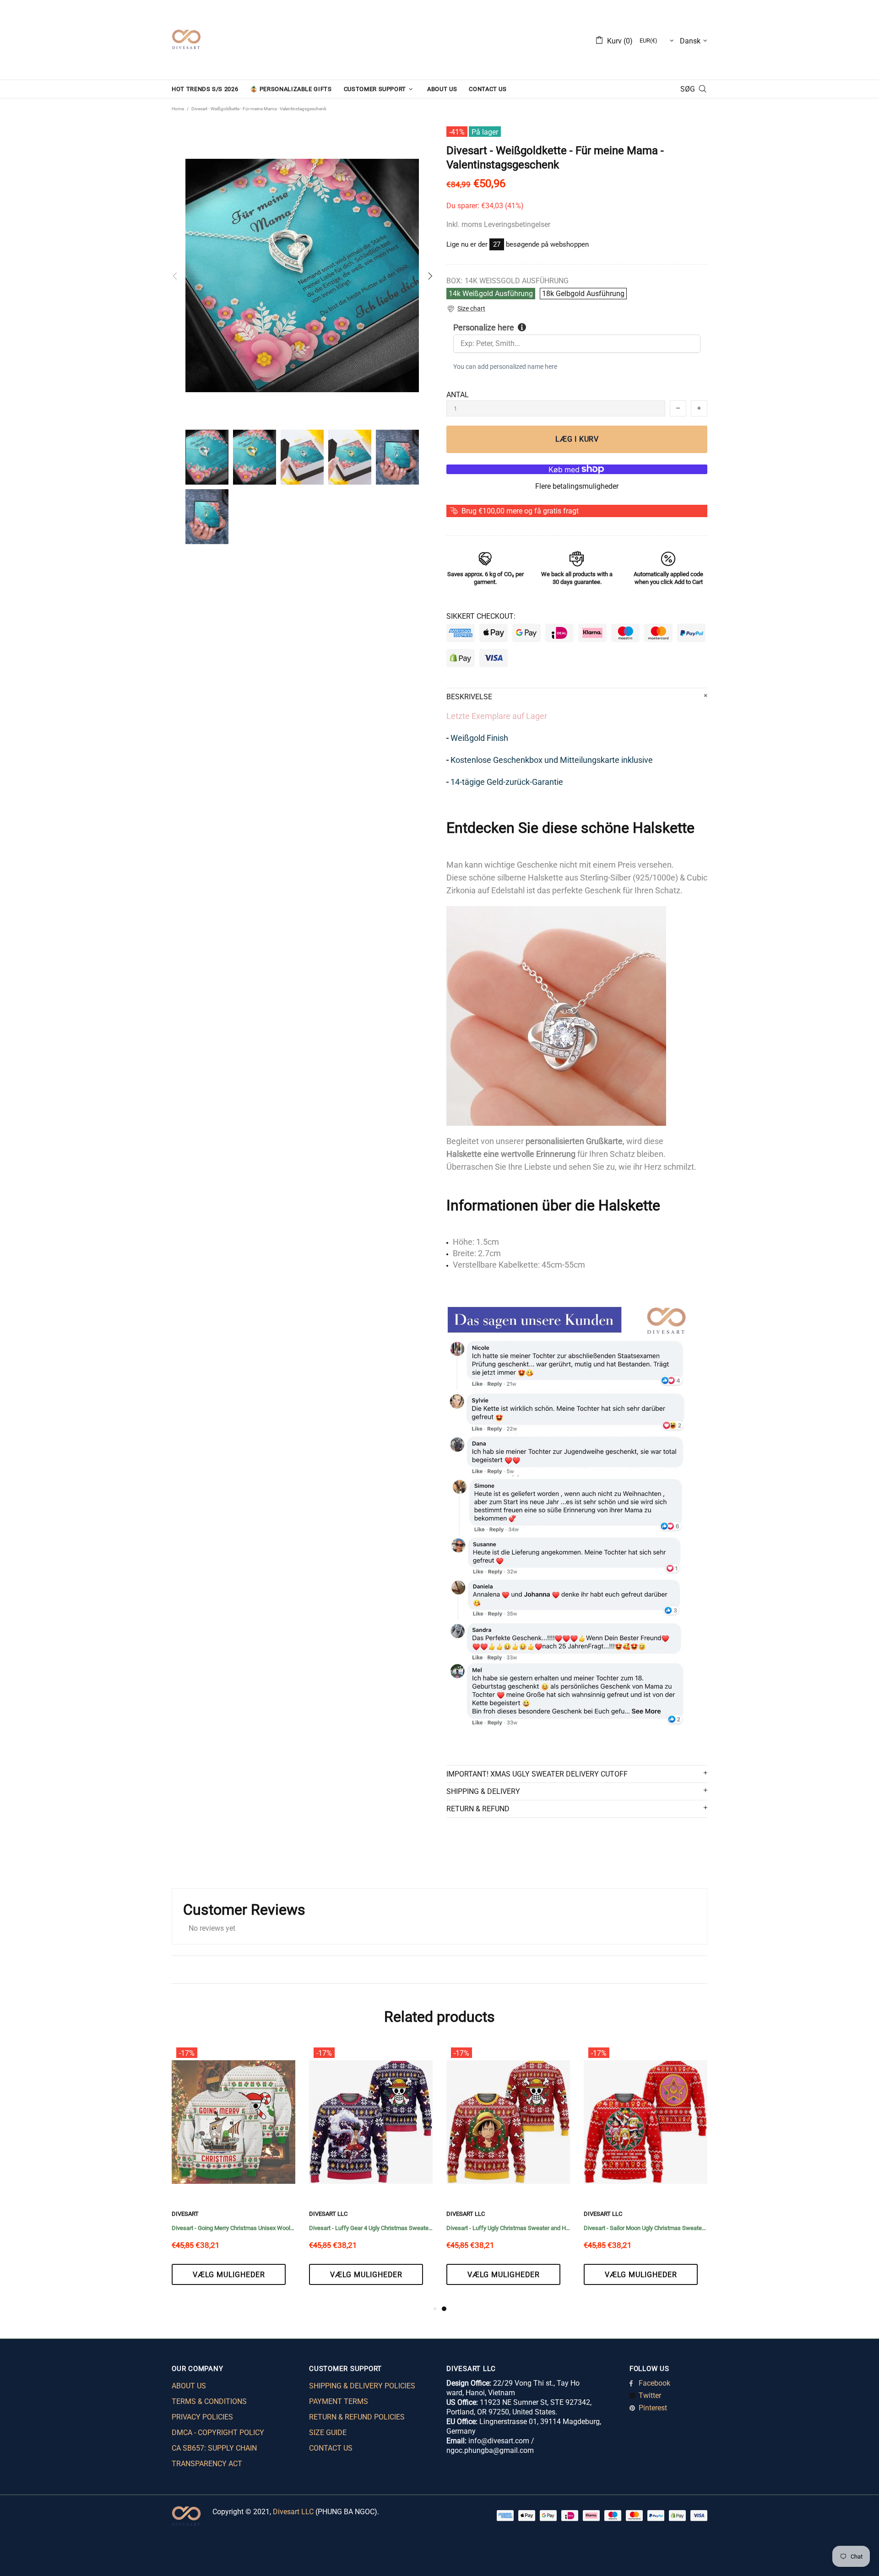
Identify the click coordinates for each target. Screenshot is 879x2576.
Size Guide (328, 2433)
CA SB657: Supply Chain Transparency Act (214, 2456)
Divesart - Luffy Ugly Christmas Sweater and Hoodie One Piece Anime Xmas (233, 2228)
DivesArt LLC (191, 2214)
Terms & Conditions (209, 2401)
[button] (466, 309)
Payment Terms (339, 2401)
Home (178, 109)
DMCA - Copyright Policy (218, 2433)
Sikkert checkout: (481, 616)
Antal (458, 395)
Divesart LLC (293, 2512)
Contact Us (331, 2448)
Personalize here (484, 327)
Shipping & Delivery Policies (362, 2386)
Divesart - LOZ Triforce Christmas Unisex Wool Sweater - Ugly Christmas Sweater (371, 2228)
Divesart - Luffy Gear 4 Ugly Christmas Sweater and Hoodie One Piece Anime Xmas (646, 2228)
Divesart (186, 40)
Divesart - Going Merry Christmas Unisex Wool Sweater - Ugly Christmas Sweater (508, 2228)
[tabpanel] (233, 2173)
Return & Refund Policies (357, 2417)
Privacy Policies (202, 2417)
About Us (189, 2386)
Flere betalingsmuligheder (577, 486)
